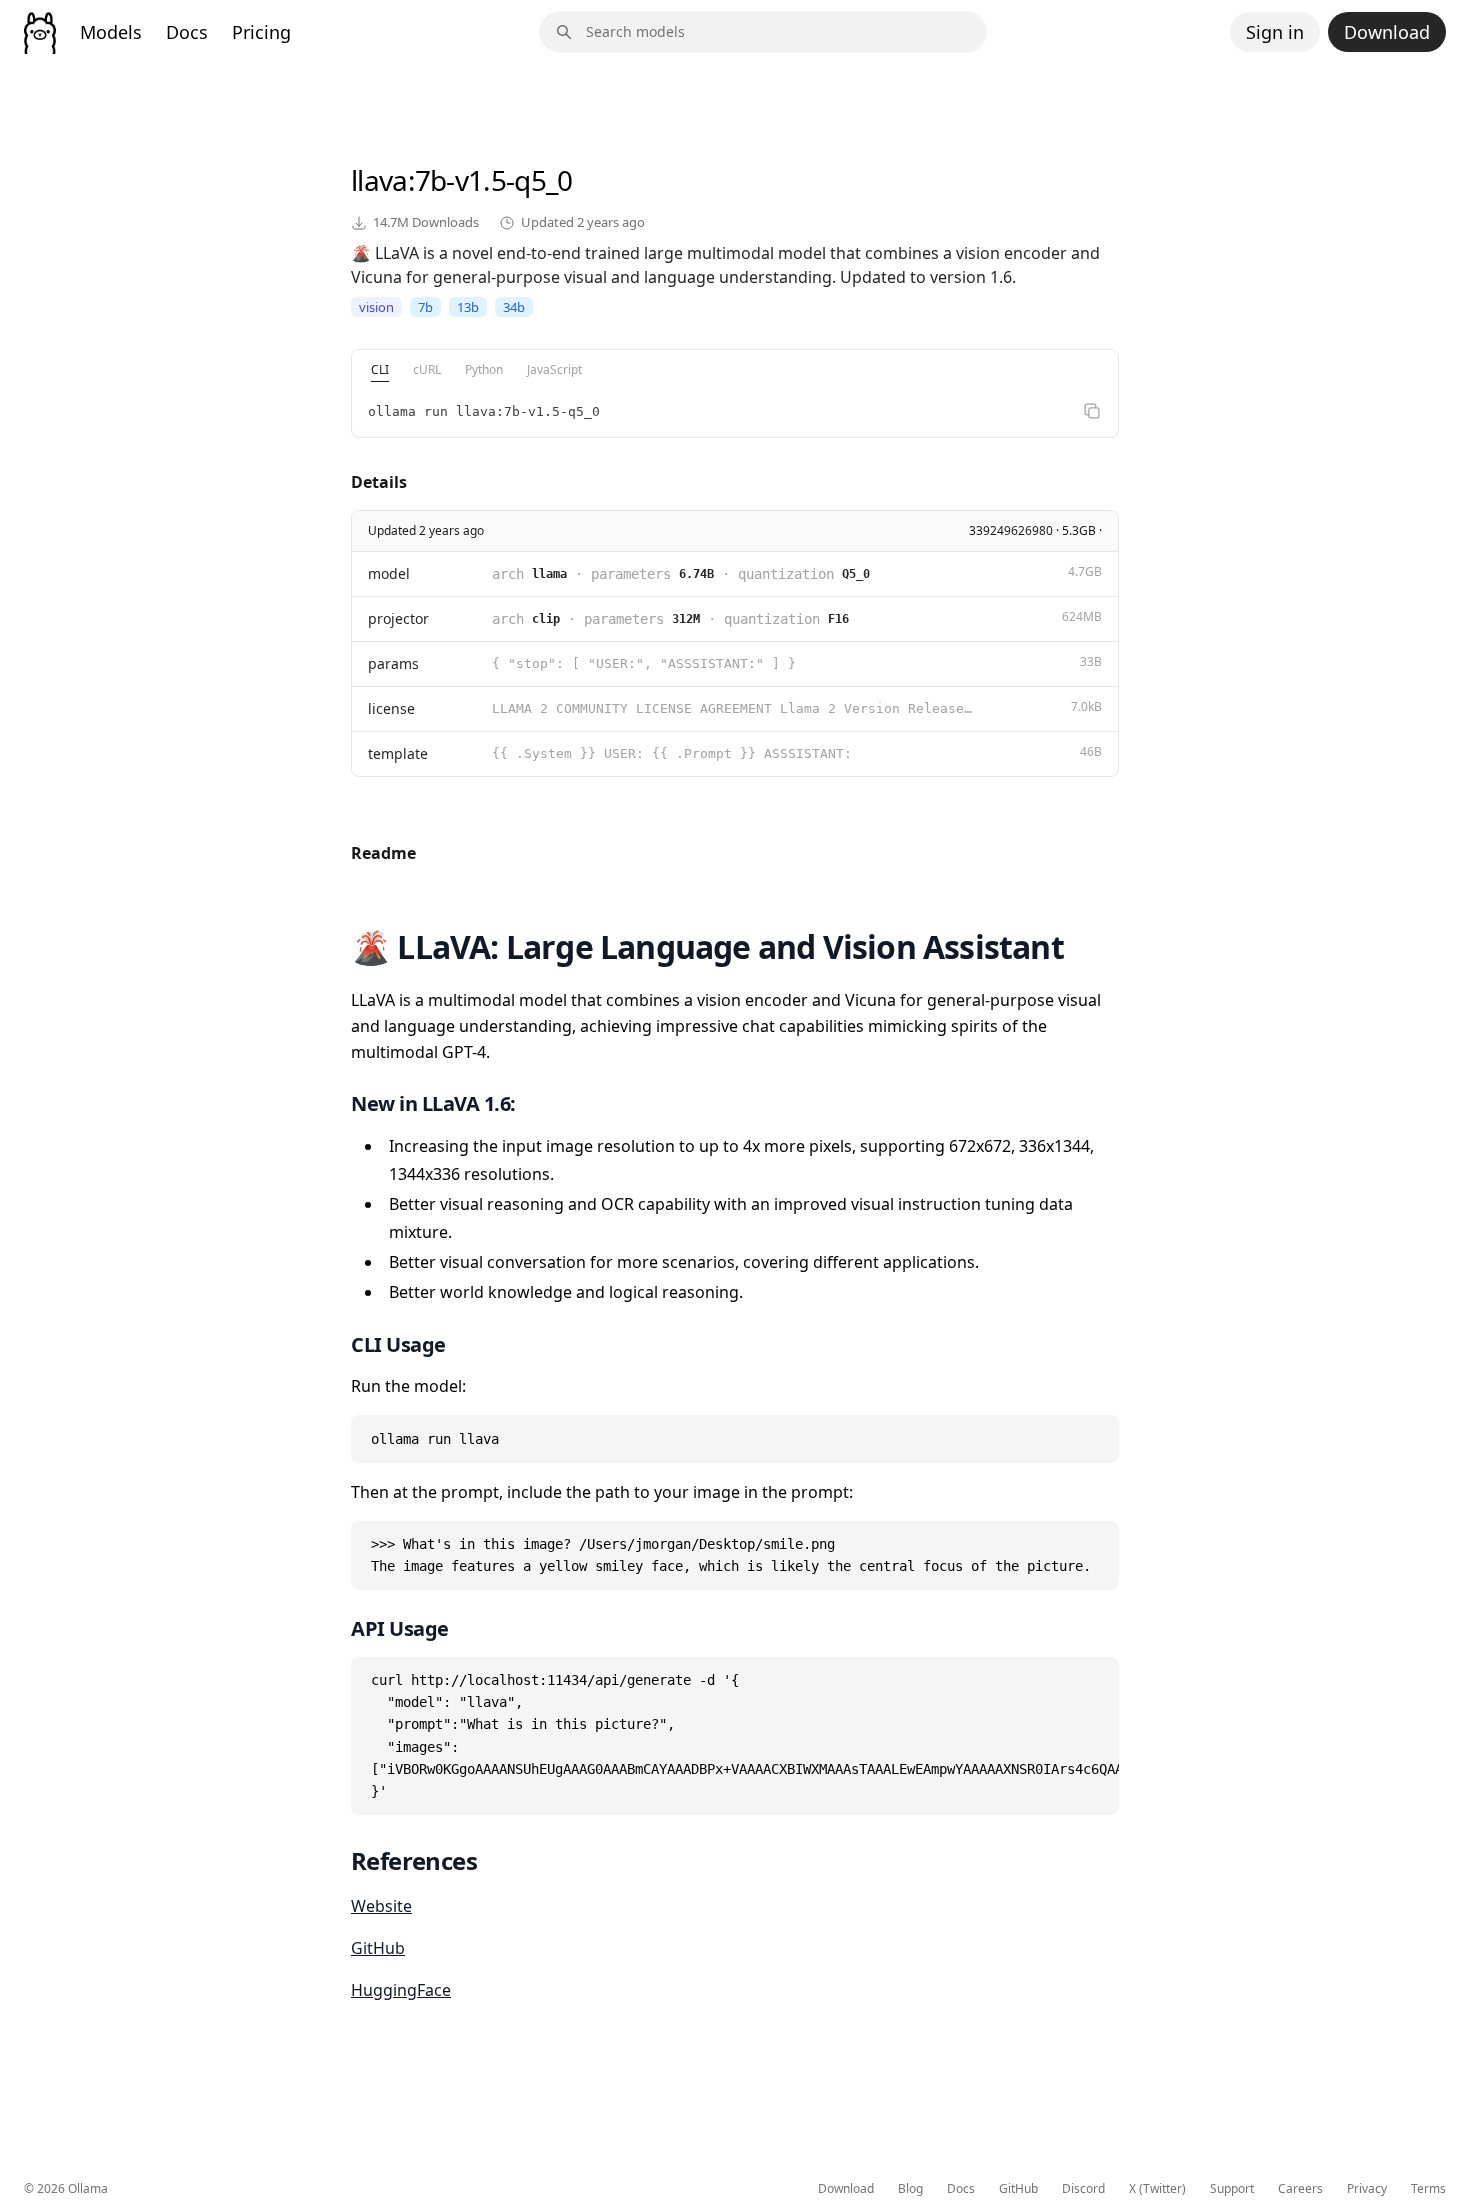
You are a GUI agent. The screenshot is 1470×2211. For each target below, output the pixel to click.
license (391, 708)
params (393, 663)
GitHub (378, 1948)
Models (111, 32)
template (398, 753)
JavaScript (554, 369)
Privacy (1367, 2189)
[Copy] (1092, 411)
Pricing (261, 32)
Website (381, 1906)
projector (398, 618)
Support (1232, 2189)
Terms (1428, 2189)
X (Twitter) (1157, 2189)
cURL (427, 369)
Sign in (1275, 32)
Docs (187, 32)
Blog (910, 2189)
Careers (1300, 2189)
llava (379, 180)
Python (484, 369)
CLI (380, 369)
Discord (1083, 2189)
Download (1387, 32)
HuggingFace (401, 1990)
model (389, 573)
